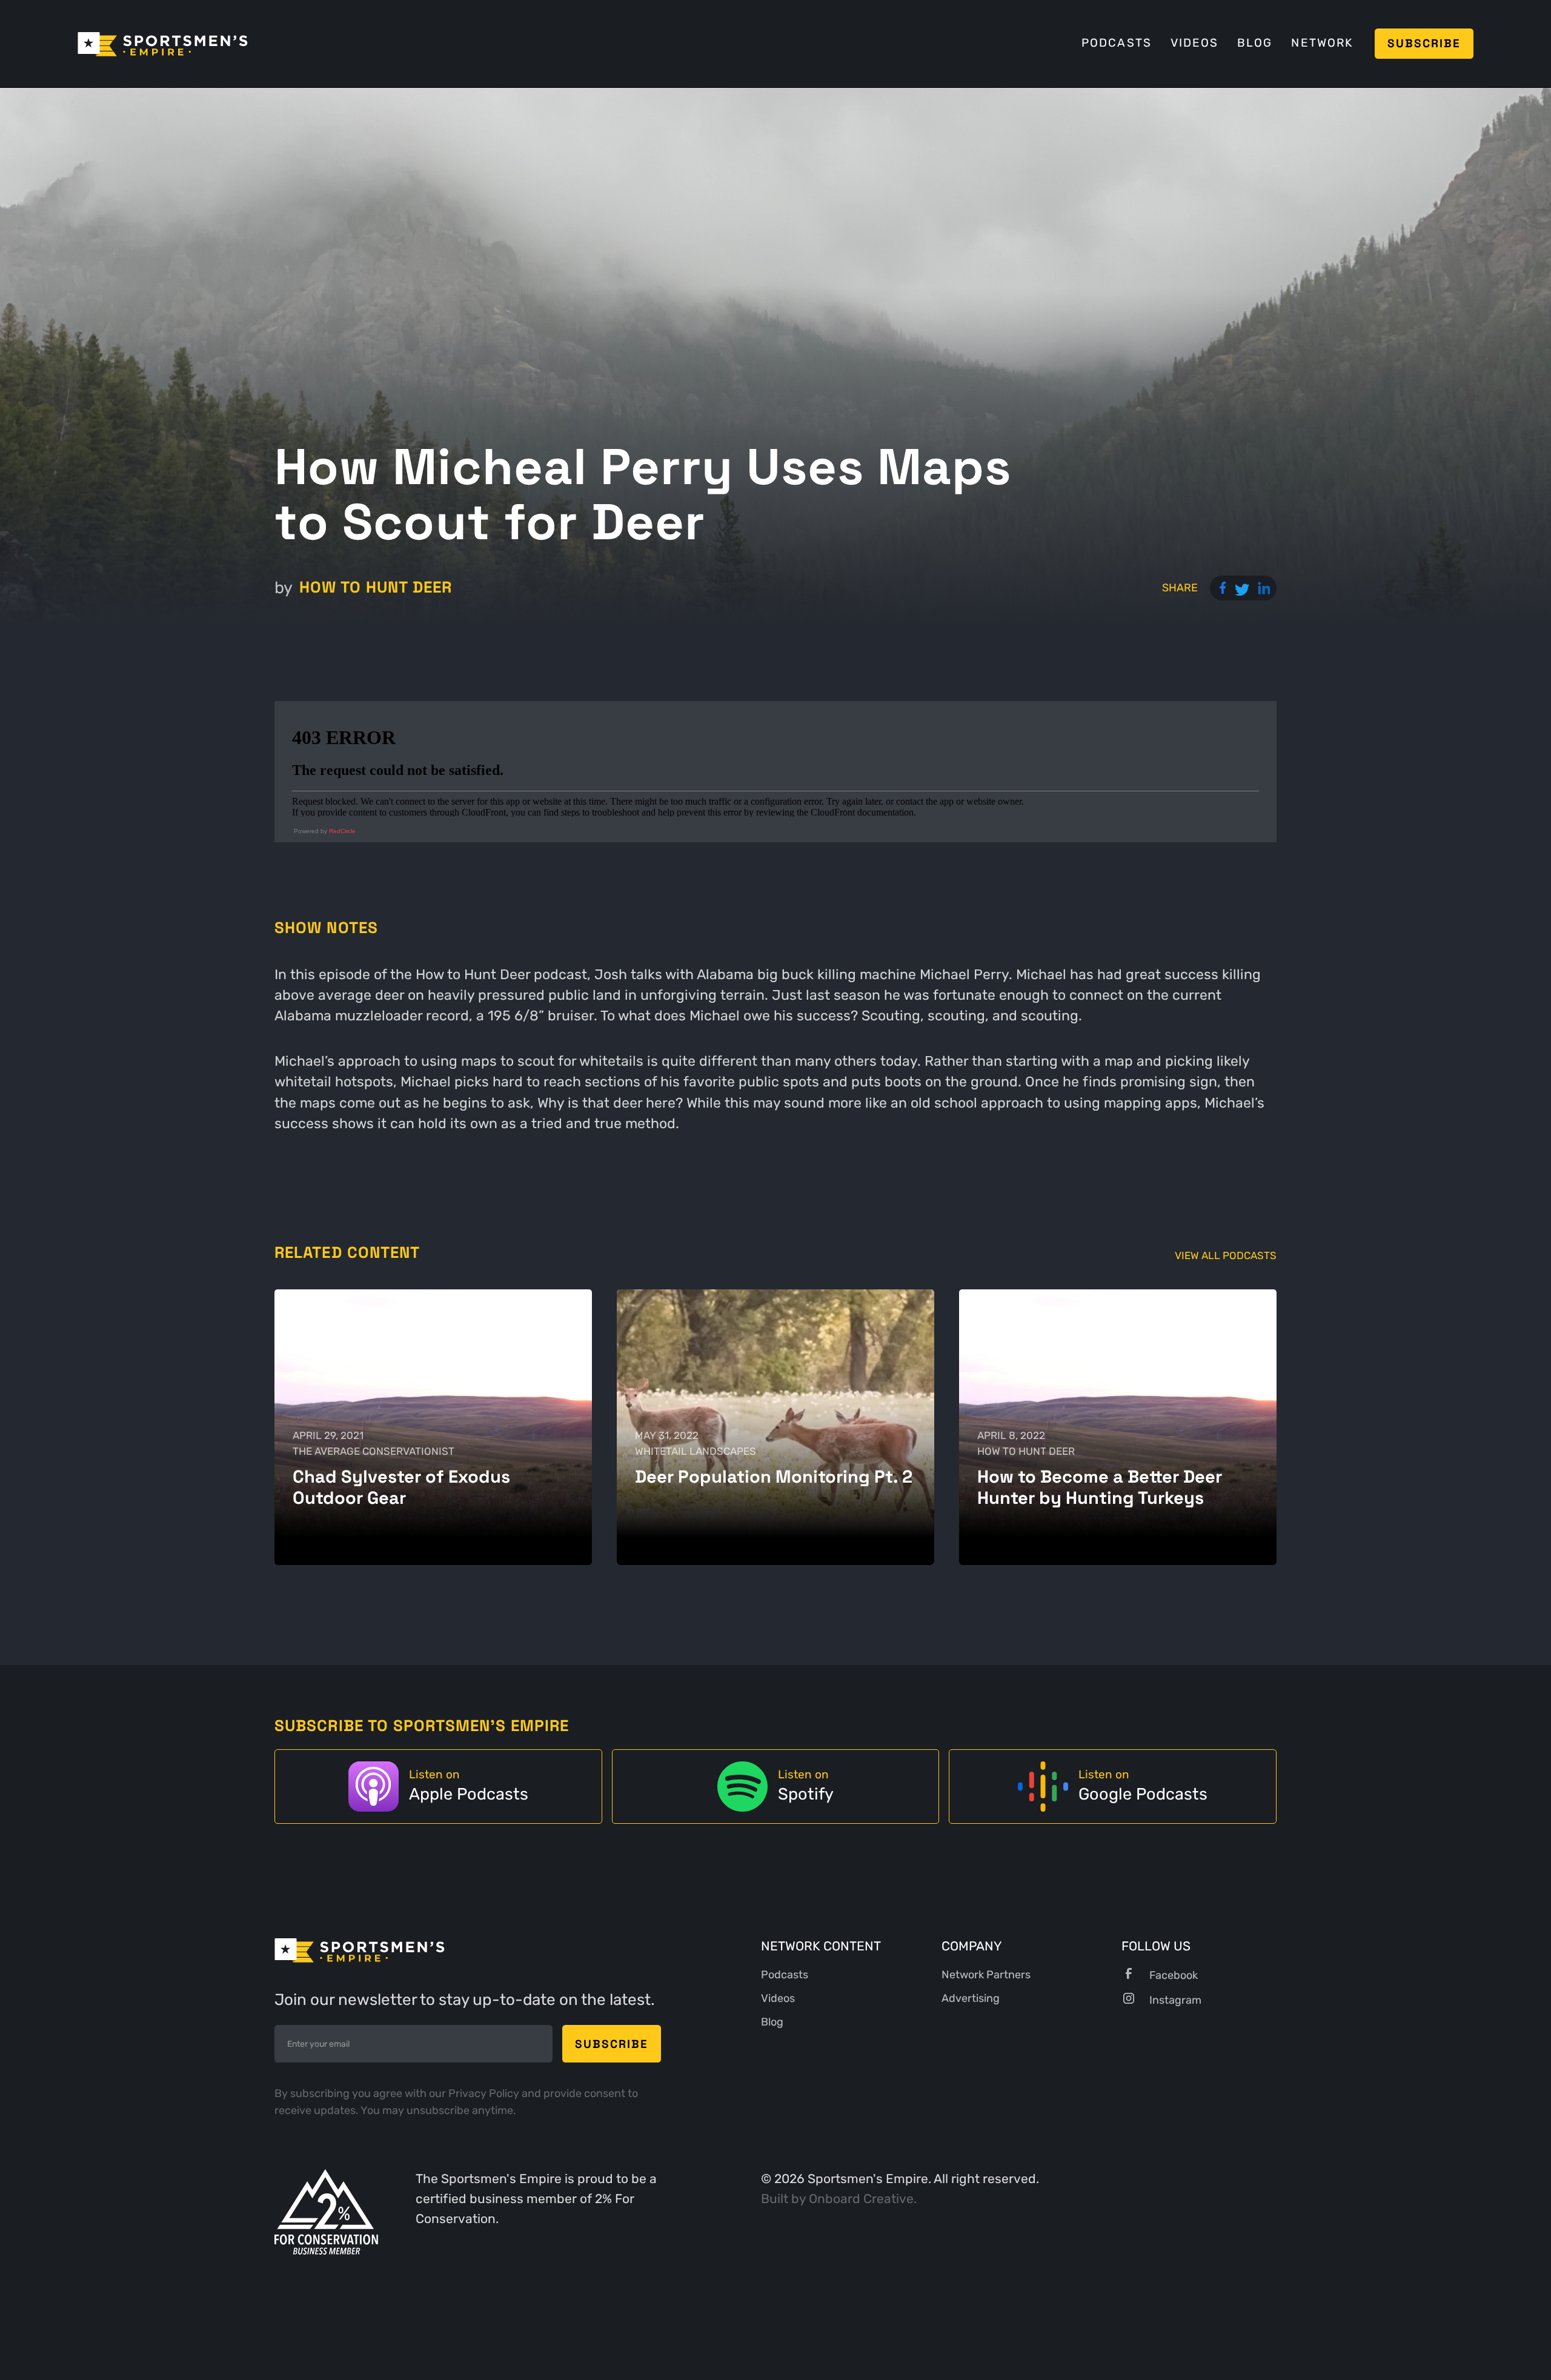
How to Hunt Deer (376, 587)
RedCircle (342, 831)
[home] (163, 43)
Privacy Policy (485, 2093)
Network (1322, 43)
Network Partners (986, 1975)
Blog (1255, 43)
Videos (1194, 43)
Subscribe (1424, 43)
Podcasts (1117, 43)
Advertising (971, 1998)
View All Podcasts (1226, 1256)
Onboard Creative (861, 2199)
